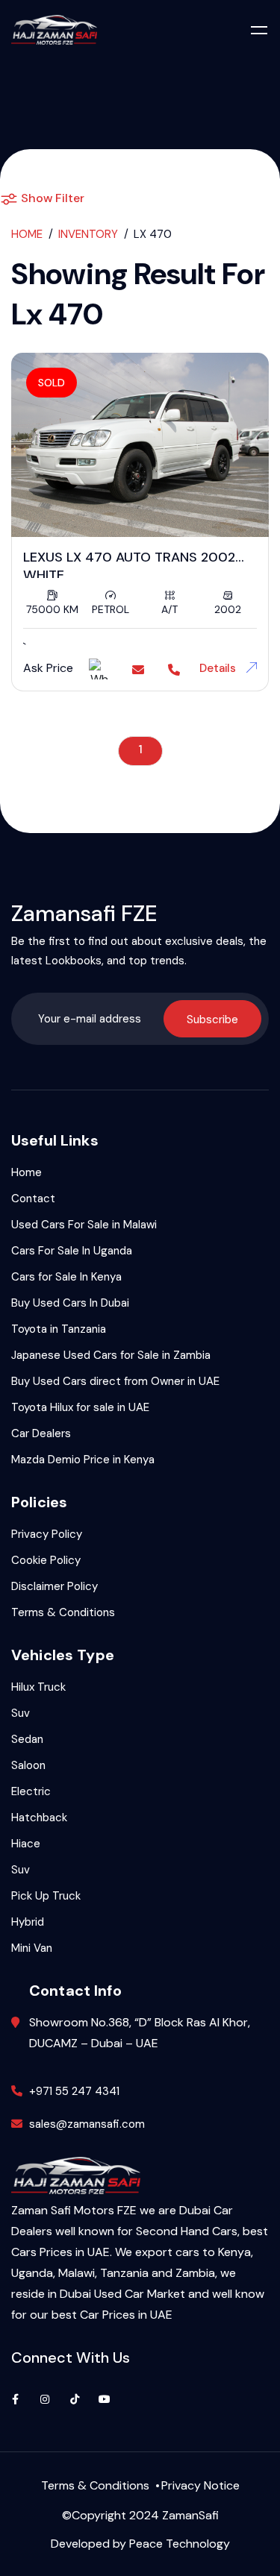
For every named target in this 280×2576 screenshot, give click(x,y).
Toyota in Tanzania (59, 1329)
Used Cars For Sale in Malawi (84, 1225)
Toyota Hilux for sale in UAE (80, 1407)
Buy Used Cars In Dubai (70, 1303)
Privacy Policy (47, 1534)
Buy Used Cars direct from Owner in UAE (115, 1381)
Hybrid (28, 1922)
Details (219, 668)
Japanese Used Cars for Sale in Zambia (111, 1355)
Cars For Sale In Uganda (72, 1251)
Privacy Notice (200, 2485)
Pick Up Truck (46, 1896)
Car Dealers (41, 1433)
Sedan (27, 1739)
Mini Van (32, 1948)
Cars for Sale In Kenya (66, 1277)
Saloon (28, 1765)
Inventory (88, 234)
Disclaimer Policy (55, 1586)
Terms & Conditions (63, 1612)
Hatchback (39, 1818)
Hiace (26, 1844)
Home (27, 234)
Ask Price (48, 668)
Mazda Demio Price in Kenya (83, 1460)
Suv (21, 1713)
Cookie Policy (46, 1560)
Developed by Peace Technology (140, 2544)
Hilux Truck (38, 1687)
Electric (31, 1791)
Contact (33, 1199)
